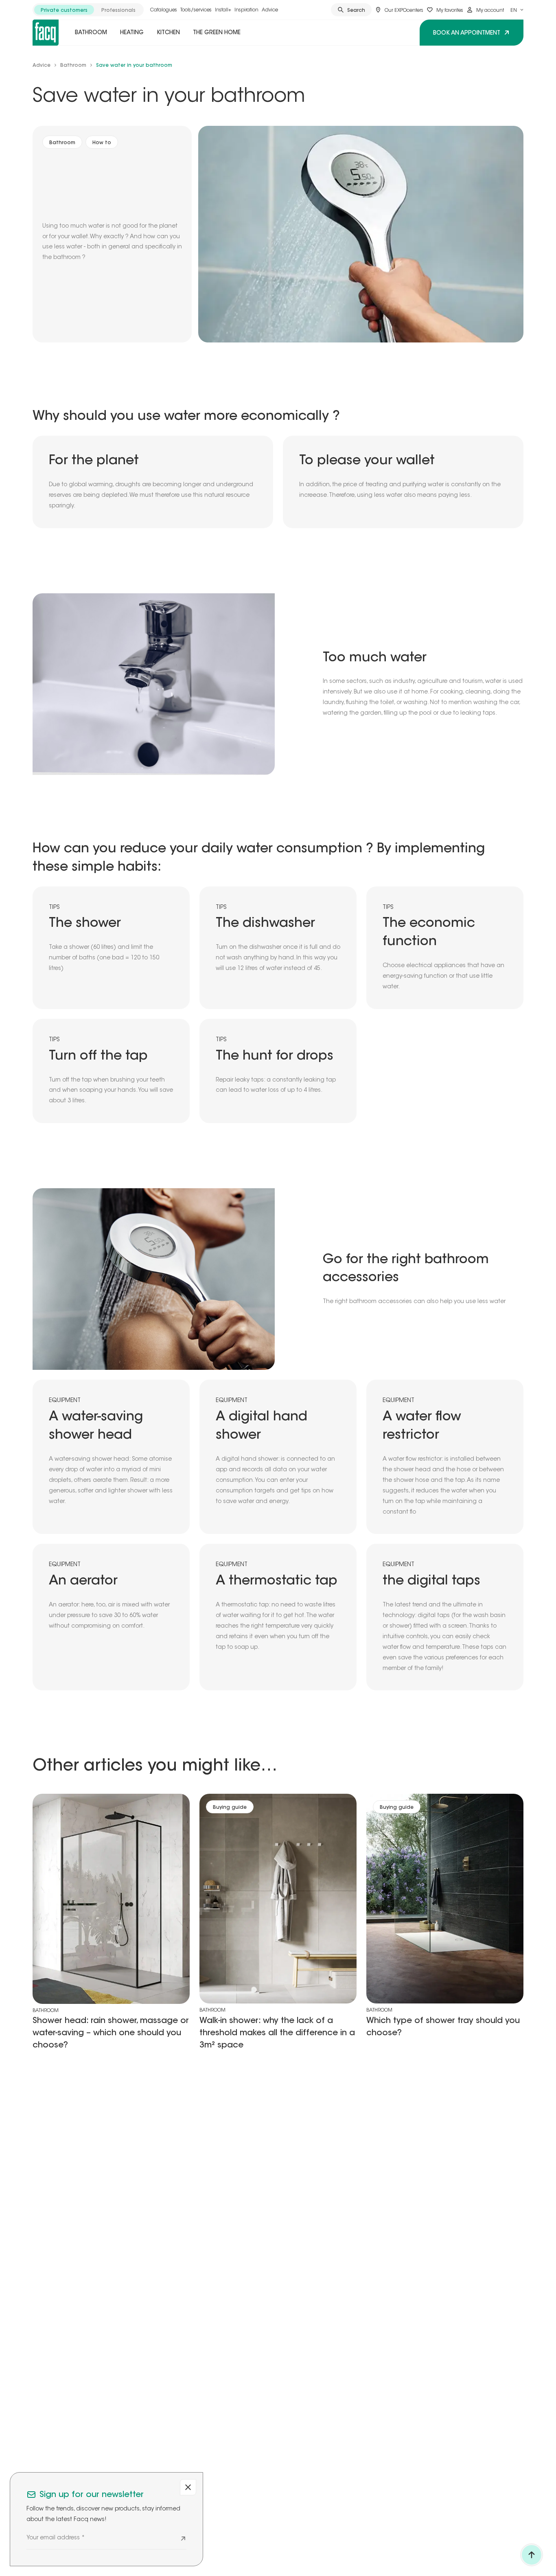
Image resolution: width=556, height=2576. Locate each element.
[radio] (64, 10)
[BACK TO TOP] (532, 2555)
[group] (88, 10)
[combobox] (517, 10)
